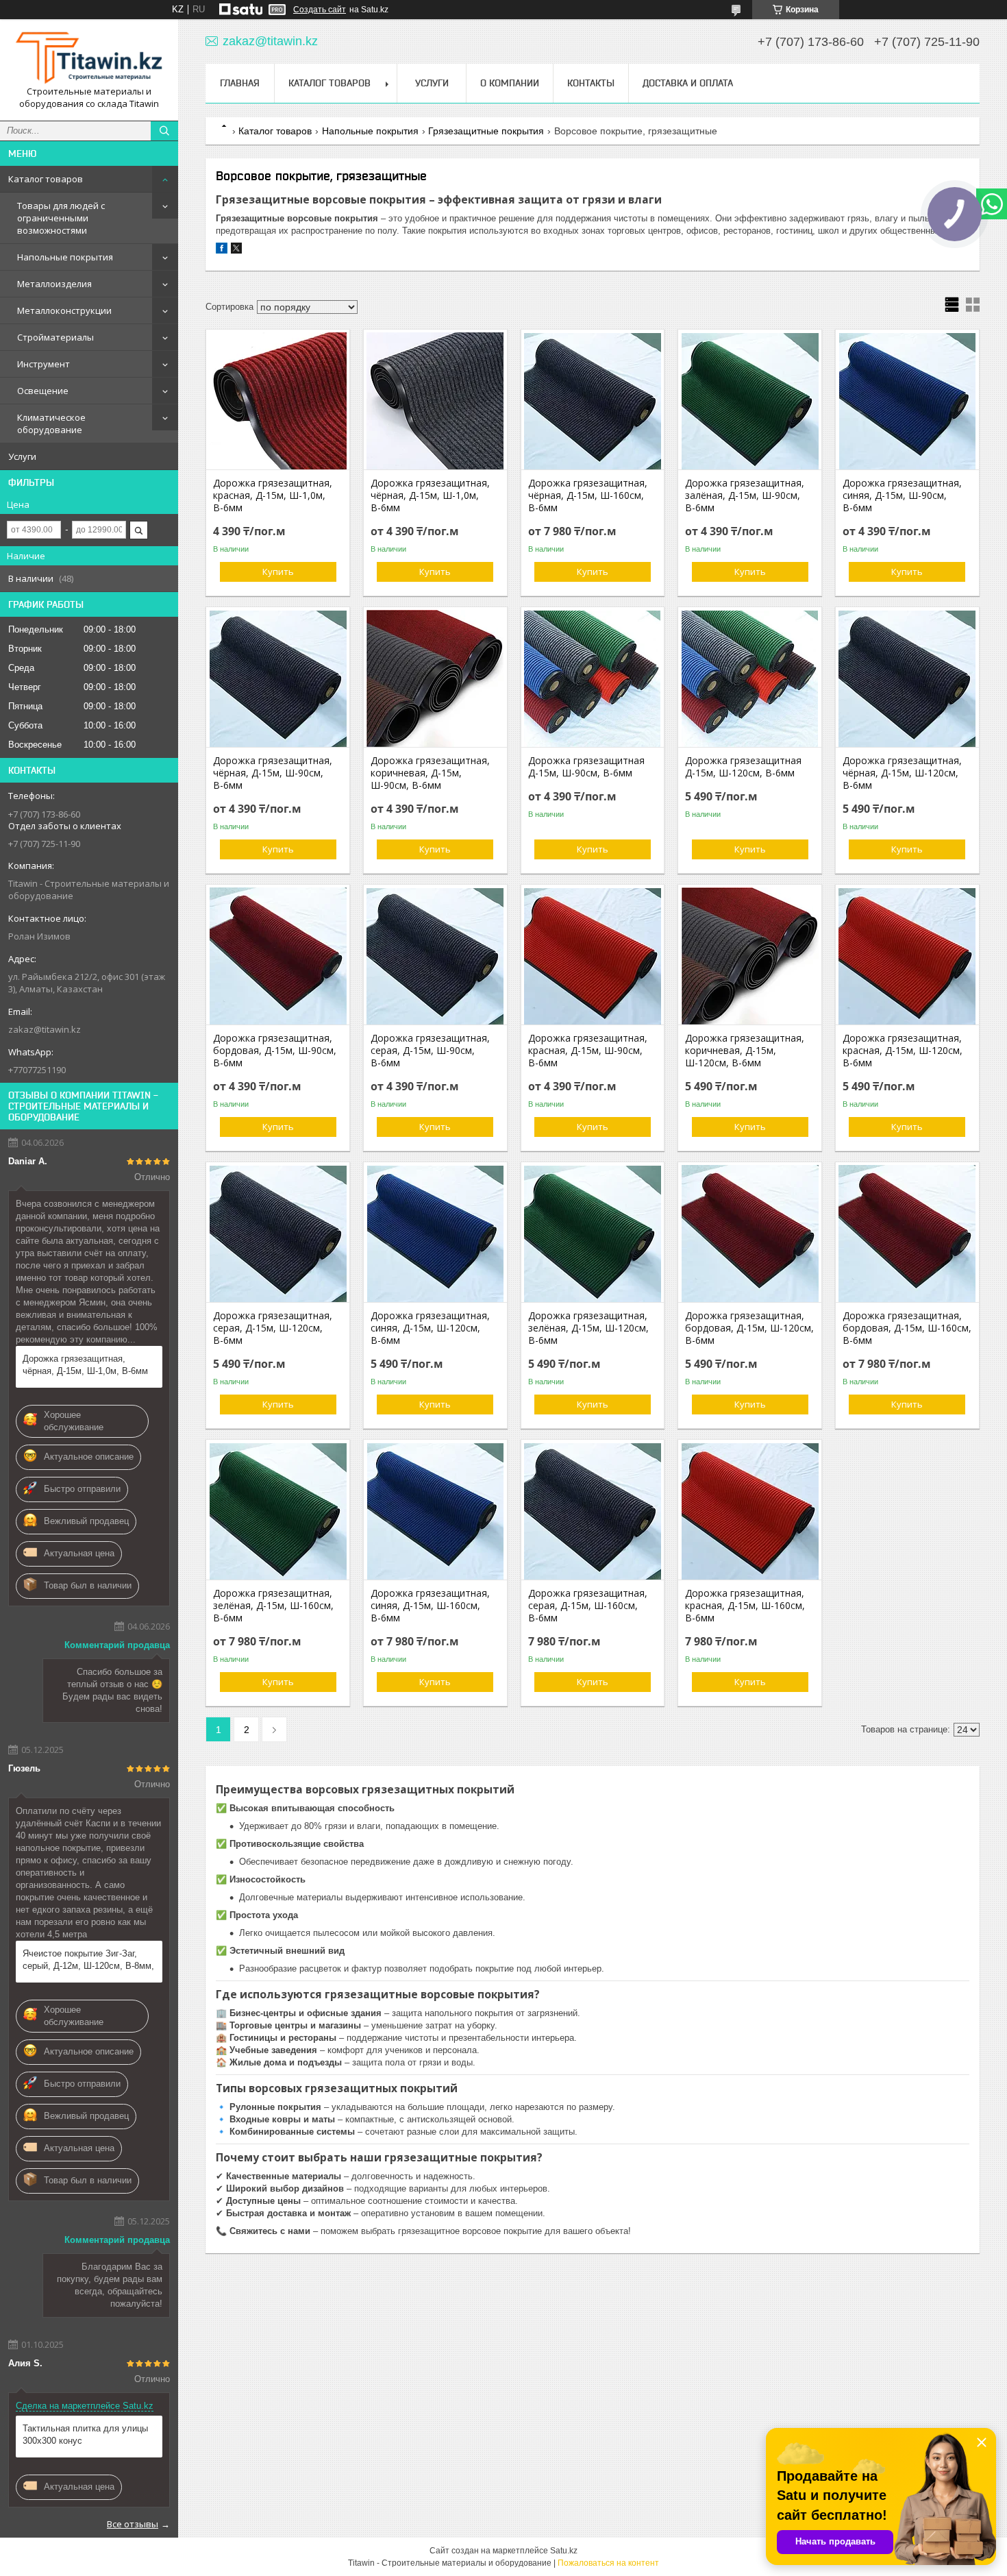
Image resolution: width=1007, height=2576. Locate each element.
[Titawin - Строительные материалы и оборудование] (89, 58)
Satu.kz (564, 2551)
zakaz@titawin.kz (45, 1029)
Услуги (22, 456)
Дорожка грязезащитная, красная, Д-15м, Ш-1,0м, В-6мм (273, 495)
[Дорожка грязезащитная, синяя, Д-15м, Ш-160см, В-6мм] (435, 1511)
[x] (236, 250)
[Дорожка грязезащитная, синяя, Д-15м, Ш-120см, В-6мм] (435, 1234)
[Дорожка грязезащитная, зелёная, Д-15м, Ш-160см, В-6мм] (278, 1511)
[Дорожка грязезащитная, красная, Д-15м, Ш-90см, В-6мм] (593, 956)
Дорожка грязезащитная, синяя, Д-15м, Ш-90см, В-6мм (902, 495)
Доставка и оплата (688, 83)
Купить (278, 572)
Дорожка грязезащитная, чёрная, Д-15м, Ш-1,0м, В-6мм (85, 1365)
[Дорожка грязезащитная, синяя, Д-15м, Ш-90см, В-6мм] (907, 401)
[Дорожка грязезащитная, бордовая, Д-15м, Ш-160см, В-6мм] (907, 1234)
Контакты (591, 83)
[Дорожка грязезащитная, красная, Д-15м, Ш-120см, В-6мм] (907, 956)
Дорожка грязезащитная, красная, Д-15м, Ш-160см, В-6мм (745, 1606)
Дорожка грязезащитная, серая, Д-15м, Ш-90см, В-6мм (430, 1051)
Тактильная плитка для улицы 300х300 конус (85, 2434)
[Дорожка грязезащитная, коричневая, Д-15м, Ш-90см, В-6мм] (435, 678)
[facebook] (222, 250)
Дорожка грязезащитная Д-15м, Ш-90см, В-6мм (586, 767)
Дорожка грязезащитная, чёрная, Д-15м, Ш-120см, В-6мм (902, 773)
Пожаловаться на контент (608, 2563)
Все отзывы (133, 2524)
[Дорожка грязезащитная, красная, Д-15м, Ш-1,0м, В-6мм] (278, 401)
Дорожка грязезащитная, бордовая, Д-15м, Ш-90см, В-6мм (275, 1051)
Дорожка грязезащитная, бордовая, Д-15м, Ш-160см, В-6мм (907, 1328)
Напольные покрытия (65, 257)
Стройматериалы (55, 337)
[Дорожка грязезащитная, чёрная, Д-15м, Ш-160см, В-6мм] (593, 401)
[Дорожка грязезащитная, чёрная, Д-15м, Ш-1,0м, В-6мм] (435, 401)
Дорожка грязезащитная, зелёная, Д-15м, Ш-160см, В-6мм (273, 1606)
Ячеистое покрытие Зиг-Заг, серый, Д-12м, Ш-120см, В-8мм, (88, 1960)
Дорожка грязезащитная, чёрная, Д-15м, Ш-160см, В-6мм (588, 495)
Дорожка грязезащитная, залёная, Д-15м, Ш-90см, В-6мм (745, 495)
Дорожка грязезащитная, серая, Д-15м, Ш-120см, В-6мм (273, 1328)
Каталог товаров (46, 179)
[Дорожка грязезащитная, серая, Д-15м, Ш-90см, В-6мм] (435, 956)
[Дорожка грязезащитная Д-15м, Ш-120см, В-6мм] (750, 678)
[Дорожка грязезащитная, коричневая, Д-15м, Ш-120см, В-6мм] (750, 956)
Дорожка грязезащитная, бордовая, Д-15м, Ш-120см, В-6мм (749, 1328)
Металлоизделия (54, 284)
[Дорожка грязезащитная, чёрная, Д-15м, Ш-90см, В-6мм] (278, 678)
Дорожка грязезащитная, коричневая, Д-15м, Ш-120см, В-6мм (745, 1051)
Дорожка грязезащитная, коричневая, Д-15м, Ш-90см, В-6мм (430, 773)
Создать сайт (320, 10)
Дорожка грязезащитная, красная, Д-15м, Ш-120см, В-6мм (903, 1051)
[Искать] (164, 131)
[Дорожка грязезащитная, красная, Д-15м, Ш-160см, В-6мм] (750, 1511)
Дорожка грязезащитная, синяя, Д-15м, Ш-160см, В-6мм (430, 1606)
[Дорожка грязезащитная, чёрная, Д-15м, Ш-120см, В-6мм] (907, 678)
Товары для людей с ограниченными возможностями (61, 218)
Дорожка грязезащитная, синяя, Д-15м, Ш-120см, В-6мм (430, 1328)
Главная (240, 83)
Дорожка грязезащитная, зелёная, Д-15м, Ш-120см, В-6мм (588, 1328)
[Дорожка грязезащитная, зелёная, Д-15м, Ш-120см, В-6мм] (593, 1234)
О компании (510, 83)
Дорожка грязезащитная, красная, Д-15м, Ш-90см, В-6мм (588, 1051)
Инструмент (43, 364)
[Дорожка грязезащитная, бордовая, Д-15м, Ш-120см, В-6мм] (750, 1234)
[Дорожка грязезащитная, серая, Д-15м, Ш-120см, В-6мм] (278, 1234)
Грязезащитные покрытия (486, 131)
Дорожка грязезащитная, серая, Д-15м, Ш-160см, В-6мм (588, 1606)
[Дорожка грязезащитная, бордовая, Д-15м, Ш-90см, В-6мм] (278, 956)
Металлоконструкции (64, 310)
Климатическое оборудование (51, 424)
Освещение (43, 391)
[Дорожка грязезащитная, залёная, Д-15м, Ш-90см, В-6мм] (750, 401)
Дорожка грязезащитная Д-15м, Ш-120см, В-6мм (743, 767)
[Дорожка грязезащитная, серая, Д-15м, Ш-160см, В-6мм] (593, 1511)
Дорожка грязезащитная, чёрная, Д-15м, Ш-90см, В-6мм (273, 773)
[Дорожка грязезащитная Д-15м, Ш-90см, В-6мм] (593, 678)
